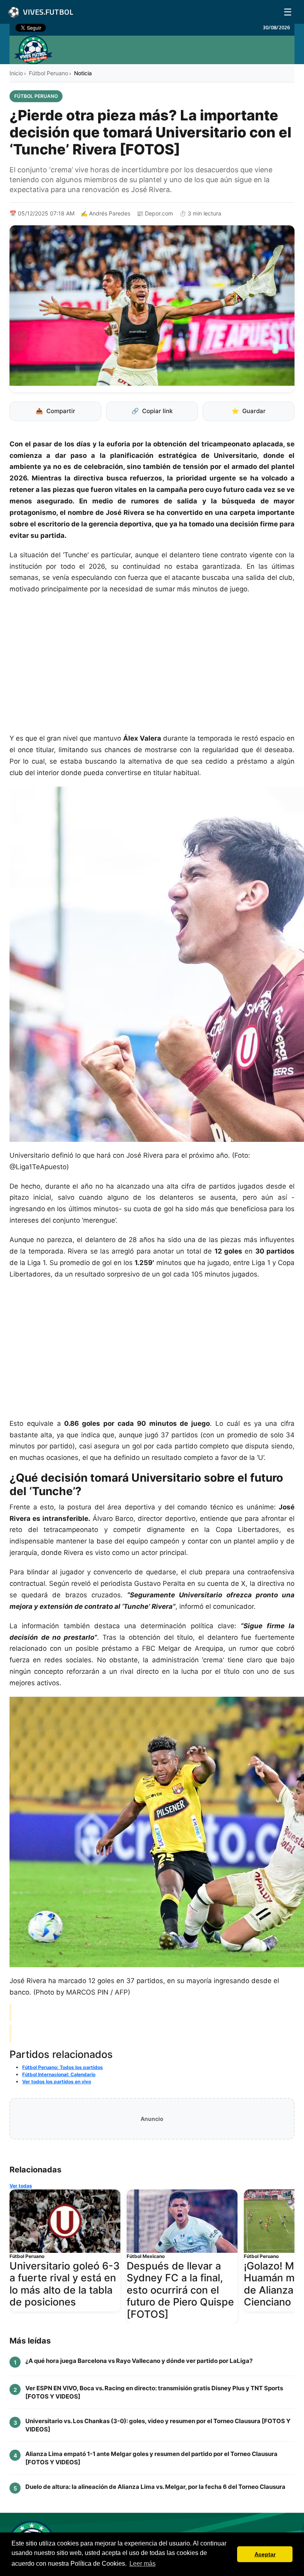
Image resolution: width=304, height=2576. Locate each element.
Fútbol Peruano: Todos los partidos (63, 2067)
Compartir (55, 411)
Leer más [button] (142, 2564)
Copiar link (152, 411)
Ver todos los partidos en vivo (57, 2082)
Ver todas (21, 2186)
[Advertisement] (152, 668)
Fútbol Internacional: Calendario (59, 2074)
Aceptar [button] (265, 2554)
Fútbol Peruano (48, 73)
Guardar (249, 411)
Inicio (16, 73)
